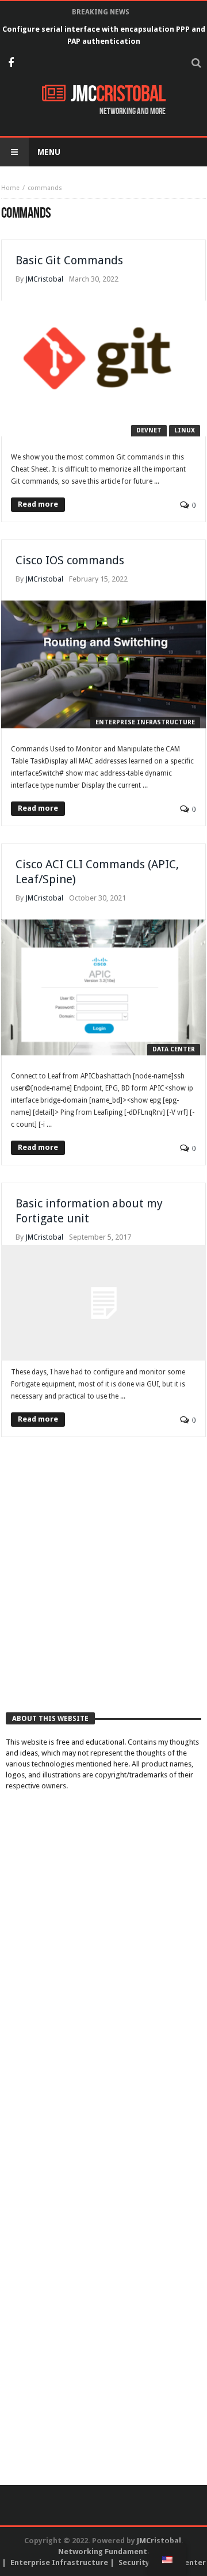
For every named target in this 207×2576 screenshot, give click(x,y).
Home (10, 188)
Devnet (149, 430)
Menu (49, 152)
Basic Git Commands (69, 260)
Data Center (174, 1049)
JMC (118, 94)
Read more (38, 504)
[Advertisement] (103, 1587)
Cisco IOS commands (70, 560)
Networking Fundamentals (108, 2552)
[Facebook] (11, 64)
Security (134, 2562)
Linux (185, 430)
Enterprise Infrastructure (145, 722)
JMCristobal (44, 279)
